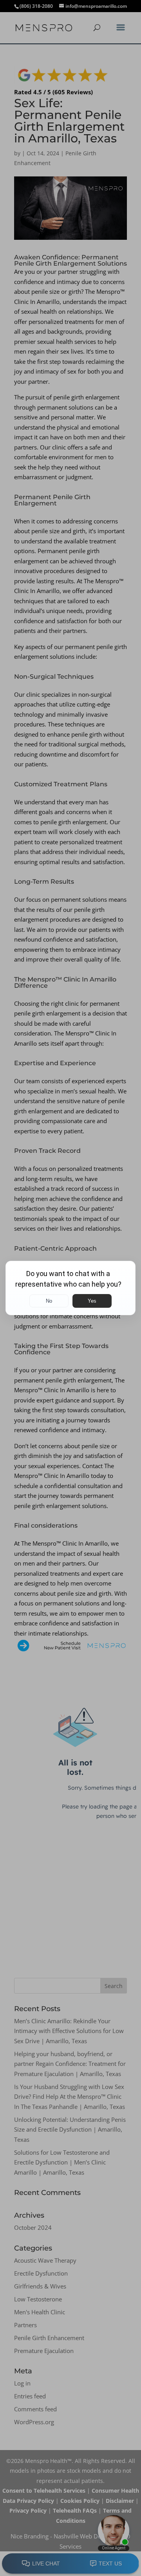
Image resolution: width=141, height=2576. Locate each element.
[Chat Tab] (70, 1288)
